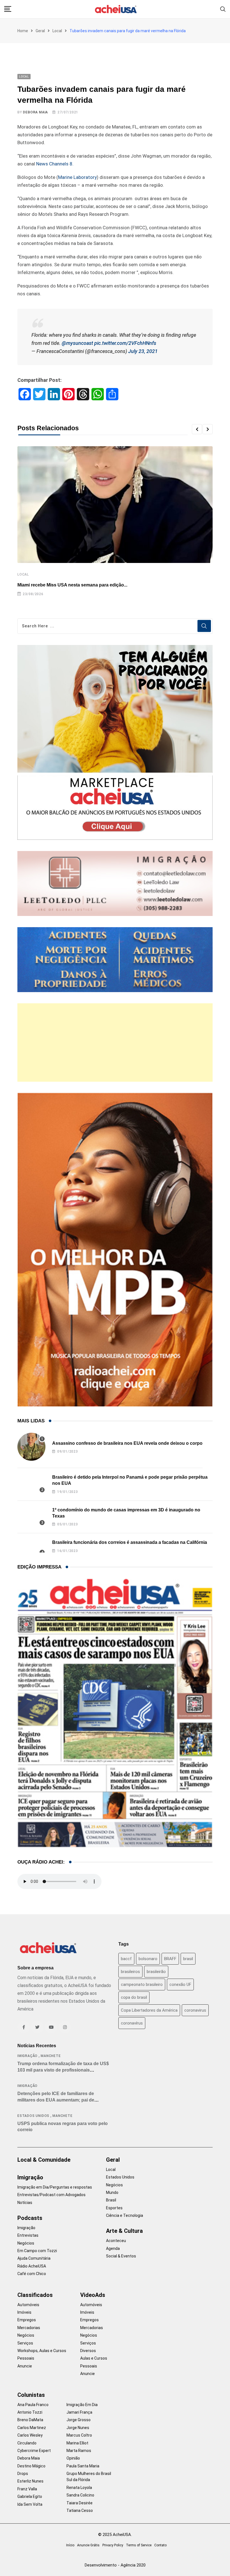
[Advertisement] (115, 1042)
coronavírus (132, 2023)
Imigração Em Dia (82, 2405)
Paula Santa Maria (83, 2466)
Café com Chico (32, 2274)
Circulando (27, 2443)
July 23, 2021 (143, 351)
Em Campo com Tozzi (37, 2251)
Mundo (112, 2192)
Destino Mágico (31, 2466)
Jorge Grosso (79, 2420)
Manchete (51, 2056)
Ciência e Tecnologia (125, 2215)
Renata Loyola (79, 2488)
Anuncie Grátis (88, 2545)
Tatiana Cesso (80, 2510)
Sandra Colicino (80, 2495)
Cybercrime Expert (34, 2451)
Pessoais (26, 2358)
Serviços (25, 2343)
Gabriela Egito (30, 2496)
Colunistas (31, 2395)
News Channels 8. (55, 164)
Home (23, 31)
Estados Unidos (33, 2116)
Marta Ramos (79, 2451)
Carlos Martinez (32, 2428)
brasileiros (130, 1972)
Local (57, 31)
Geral (40, 31)
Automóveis (28, 2305)
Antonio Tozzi (30, 2412)
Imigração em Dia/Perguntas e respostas (55, 2187)
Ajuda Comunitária (34, 2258)
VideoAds (93, 2295)
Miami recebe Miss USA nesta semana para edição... (72, 585)
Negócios (26, 2243)
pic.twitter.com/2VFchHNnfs (125, 343)
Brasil (111, 2200)
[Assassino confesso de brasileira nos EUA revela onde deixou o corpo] (31, 1447)
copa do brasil (134, 1997)
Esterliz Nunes (30, 2481)
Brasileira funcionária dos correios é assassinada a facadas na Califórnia (130, 1542)
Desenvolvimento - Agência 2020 (115, 2565)
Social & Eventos (121, 2256)
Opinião (73, 2458)
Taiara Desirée (80, 2503)
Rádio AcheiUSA (32, 2266)
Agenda (113, 2248)
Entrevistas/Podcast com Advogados (51, 2195)
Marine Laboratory (77, 177)
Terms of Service (139, 2545)
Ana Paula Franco (33, 2405)
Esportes (114, 2208)
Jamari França (79, 2412)
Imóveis (24, 2312)
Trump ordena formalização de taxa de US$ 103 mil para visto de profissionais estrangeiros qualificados (63, 2070)
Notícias (25, 2203)
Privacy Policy (113, 2545)
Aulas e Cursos (94, 2358)
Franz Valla (27, 2489)
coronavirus (195, 2010)
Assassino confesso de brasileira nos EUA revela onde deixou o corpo (127, 1443)
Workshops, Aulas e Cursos (42, 2351)
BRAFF (170, 1959)
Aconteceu (116, 2241)
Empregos (27, 2320)
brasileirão (156, 1972)
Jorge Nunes (78, 2428)
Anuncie (25, 2366)
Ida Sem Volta (30, 2504)
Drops (23, 2474)
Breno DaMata (30, 2420)
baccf (126, 1959)
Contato (160, 2545)
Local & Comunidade (44, 2160)
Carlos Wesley (30, 2435)
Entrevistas (28, 2235)
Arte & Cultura (124, 2231)
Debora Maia (35, 112)
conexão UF (180, 1984)
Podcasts (30, 2218)
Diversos (88, 2351)
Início (70, 2545)
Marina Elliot (77, 2443)
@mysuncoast (77, 343)
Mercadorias (29, 2328)
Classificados (35, 2295)
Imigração (27, 2056)
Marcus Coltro (79, 2435)
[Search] (223, 9)
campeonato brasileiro (142, 1984)
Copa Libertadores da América (149, 2010)
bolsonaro (148, 1959)
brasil (188, 1959)
